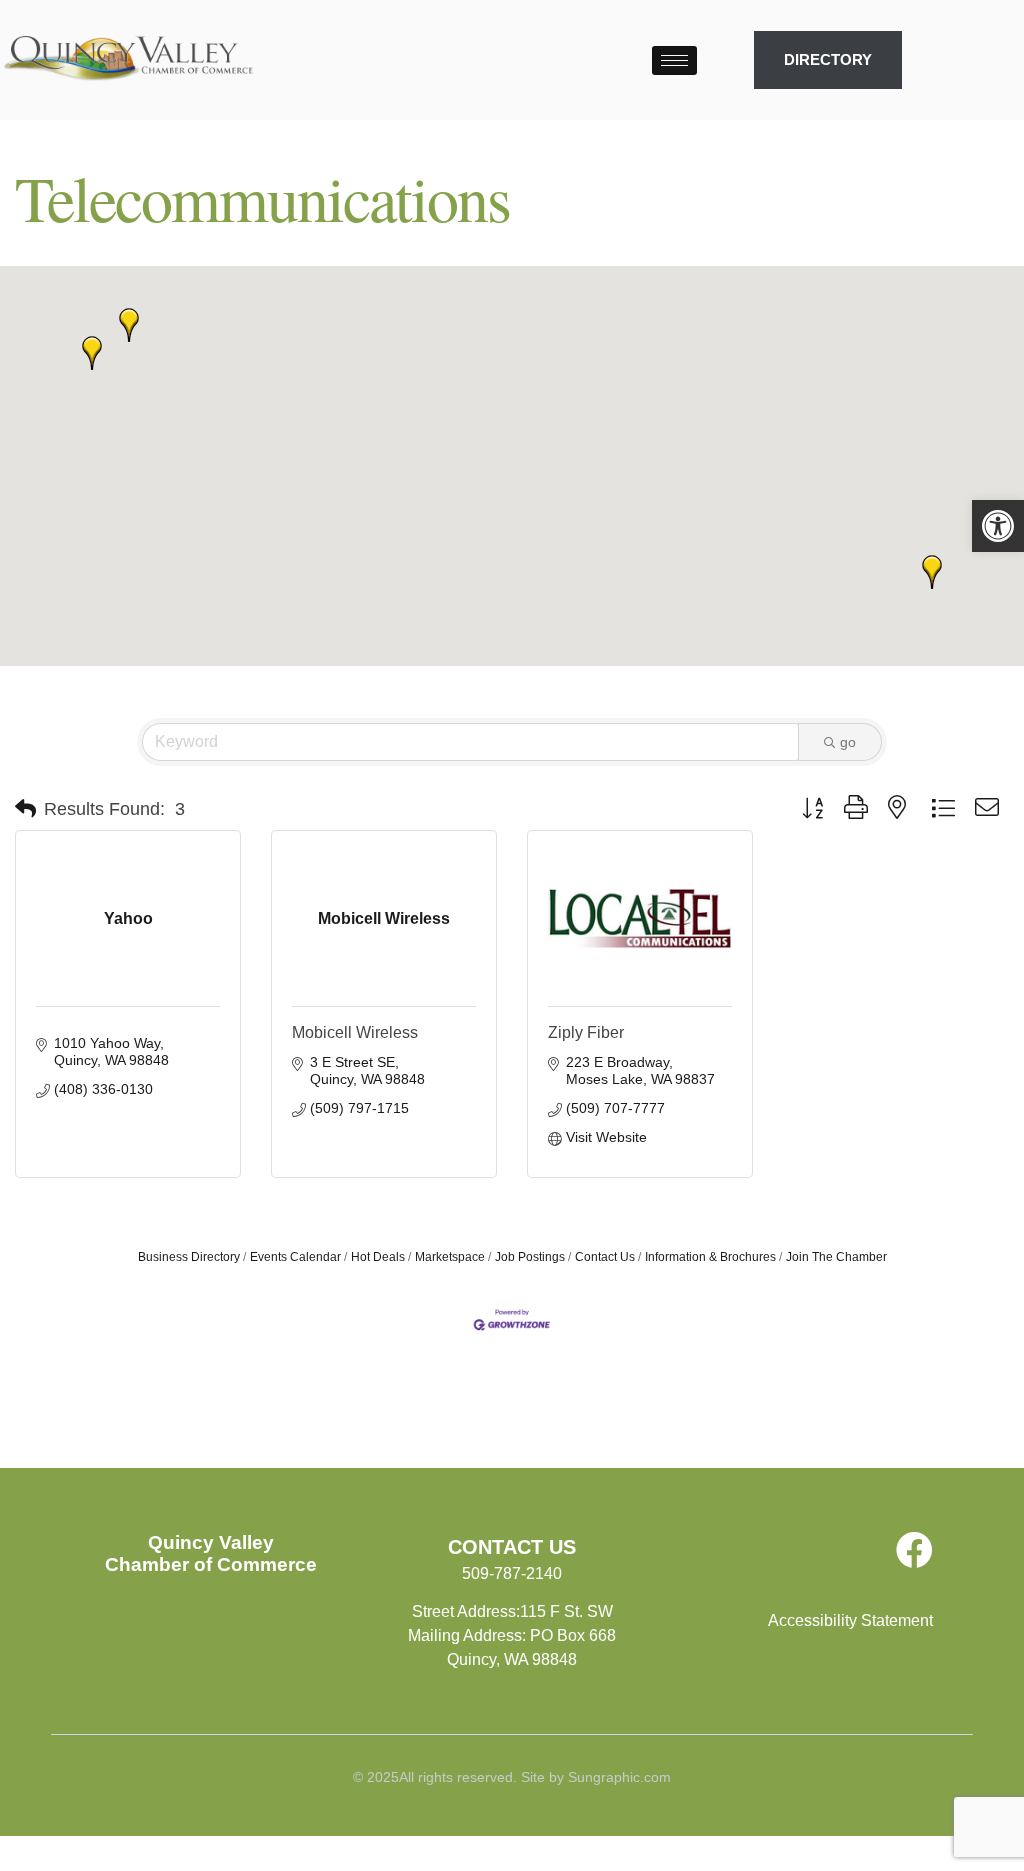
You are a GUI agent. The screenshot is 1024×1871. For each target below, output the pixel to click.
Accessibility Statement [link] (850, 1620)
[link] (998, 526)
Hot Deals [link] (378, 1257)
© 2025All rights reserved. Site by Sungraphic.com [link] (512, 1777)
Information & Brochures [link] (710, 1257)
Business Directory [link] (189, 1257)
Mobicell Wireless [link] (355, 1032)
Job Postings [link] (530, 1257)
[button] (129, 325)
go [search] (848, 742)
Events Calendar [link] (295, 1257)
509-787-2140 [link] (512, 1573)
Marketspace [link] (450, 1257)
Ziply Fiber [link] (586, 1032)
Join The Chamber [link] (836, 1257)
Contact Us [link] (605, 1257)
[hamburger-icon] (674, 60)
